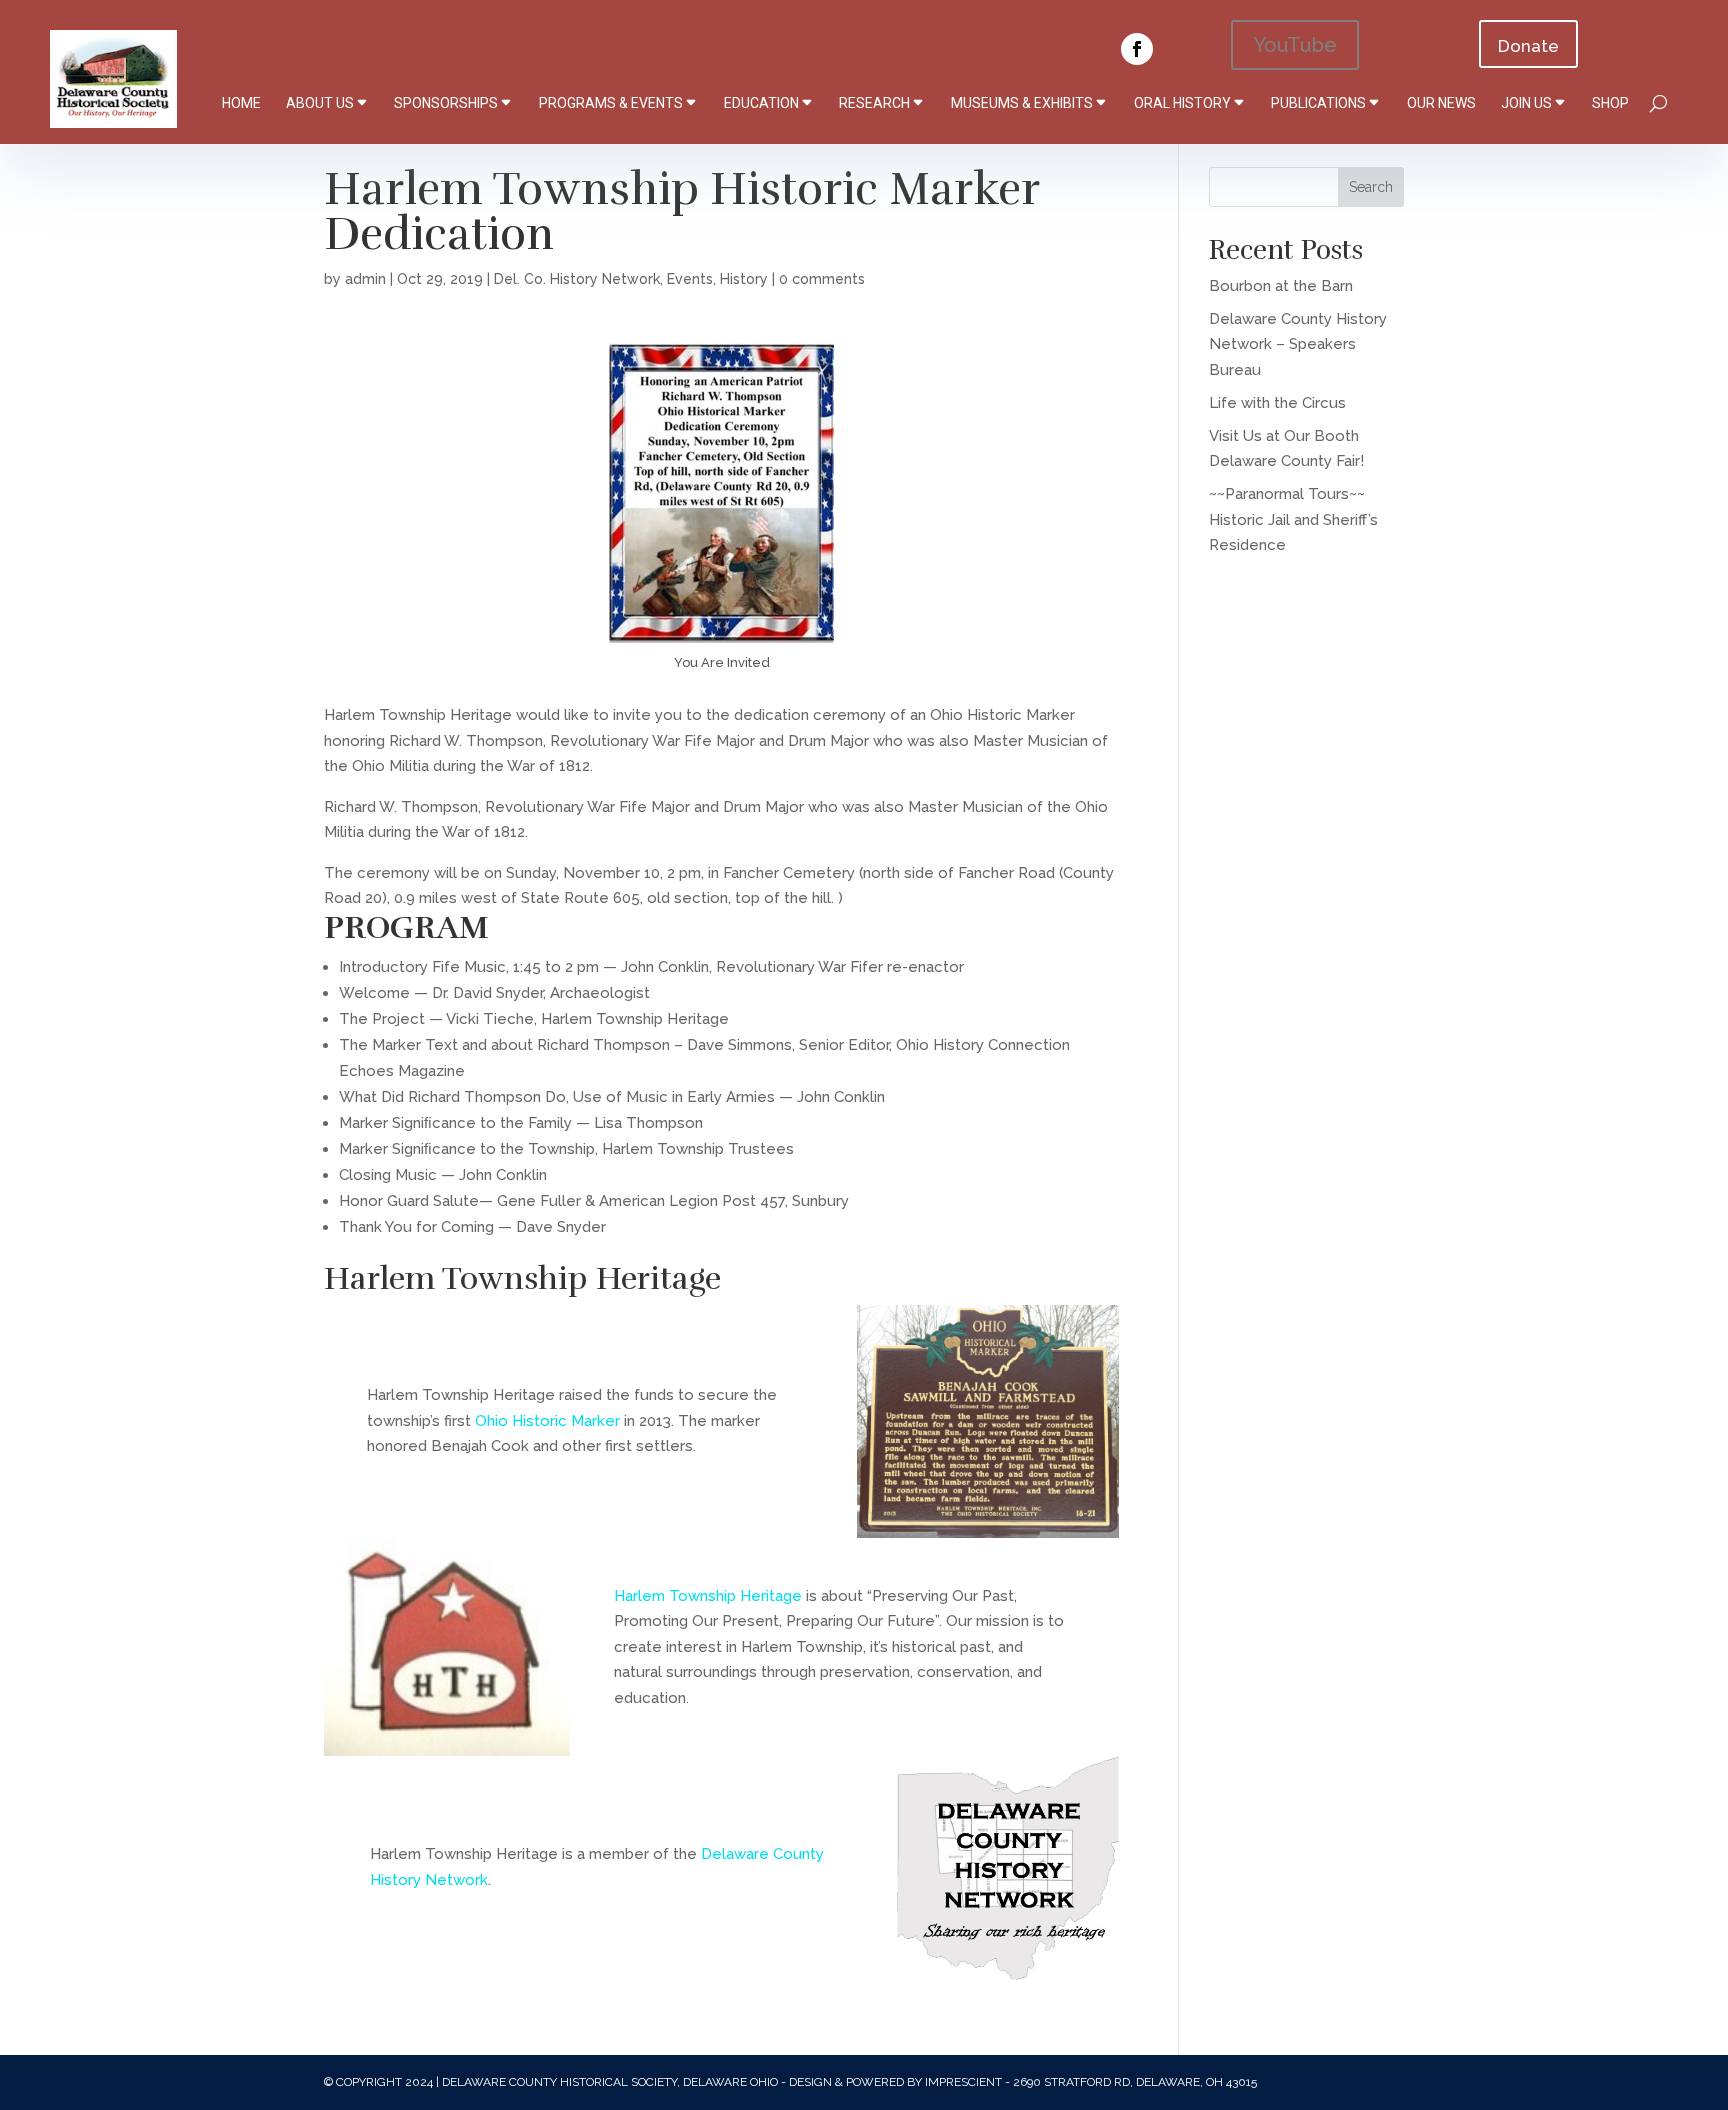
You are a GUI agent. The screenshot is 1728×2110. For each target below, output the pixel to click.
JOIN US (1526, 103)
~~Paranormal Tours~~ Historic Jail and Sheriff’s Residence (1293, 519)
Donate (1528, 46)
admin (365, 279)
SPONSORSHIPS (446, 103)
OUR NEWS (1441, 103)
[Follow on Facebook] (1137, 49)
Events (690, 279)
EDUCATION (761, 103)
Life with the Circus (1277, 403)
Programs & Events (611, 103)
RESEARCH (874, 103)
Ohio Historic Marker (547, 1421)
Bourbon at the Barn (1281, 286)
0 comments (822, 279)
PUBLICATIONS (1318, 103)
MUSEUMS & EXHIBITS (1022, 103)
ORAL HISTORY (1182, 103)
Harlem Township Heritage (708, 1596)
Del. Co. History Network (577, 279)
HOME (241, 103)
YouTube (1295, 45)
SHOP (1610, 103)
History (744, 279)
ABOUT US (320, 103)
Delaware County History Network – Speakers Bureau (1298, 344)
